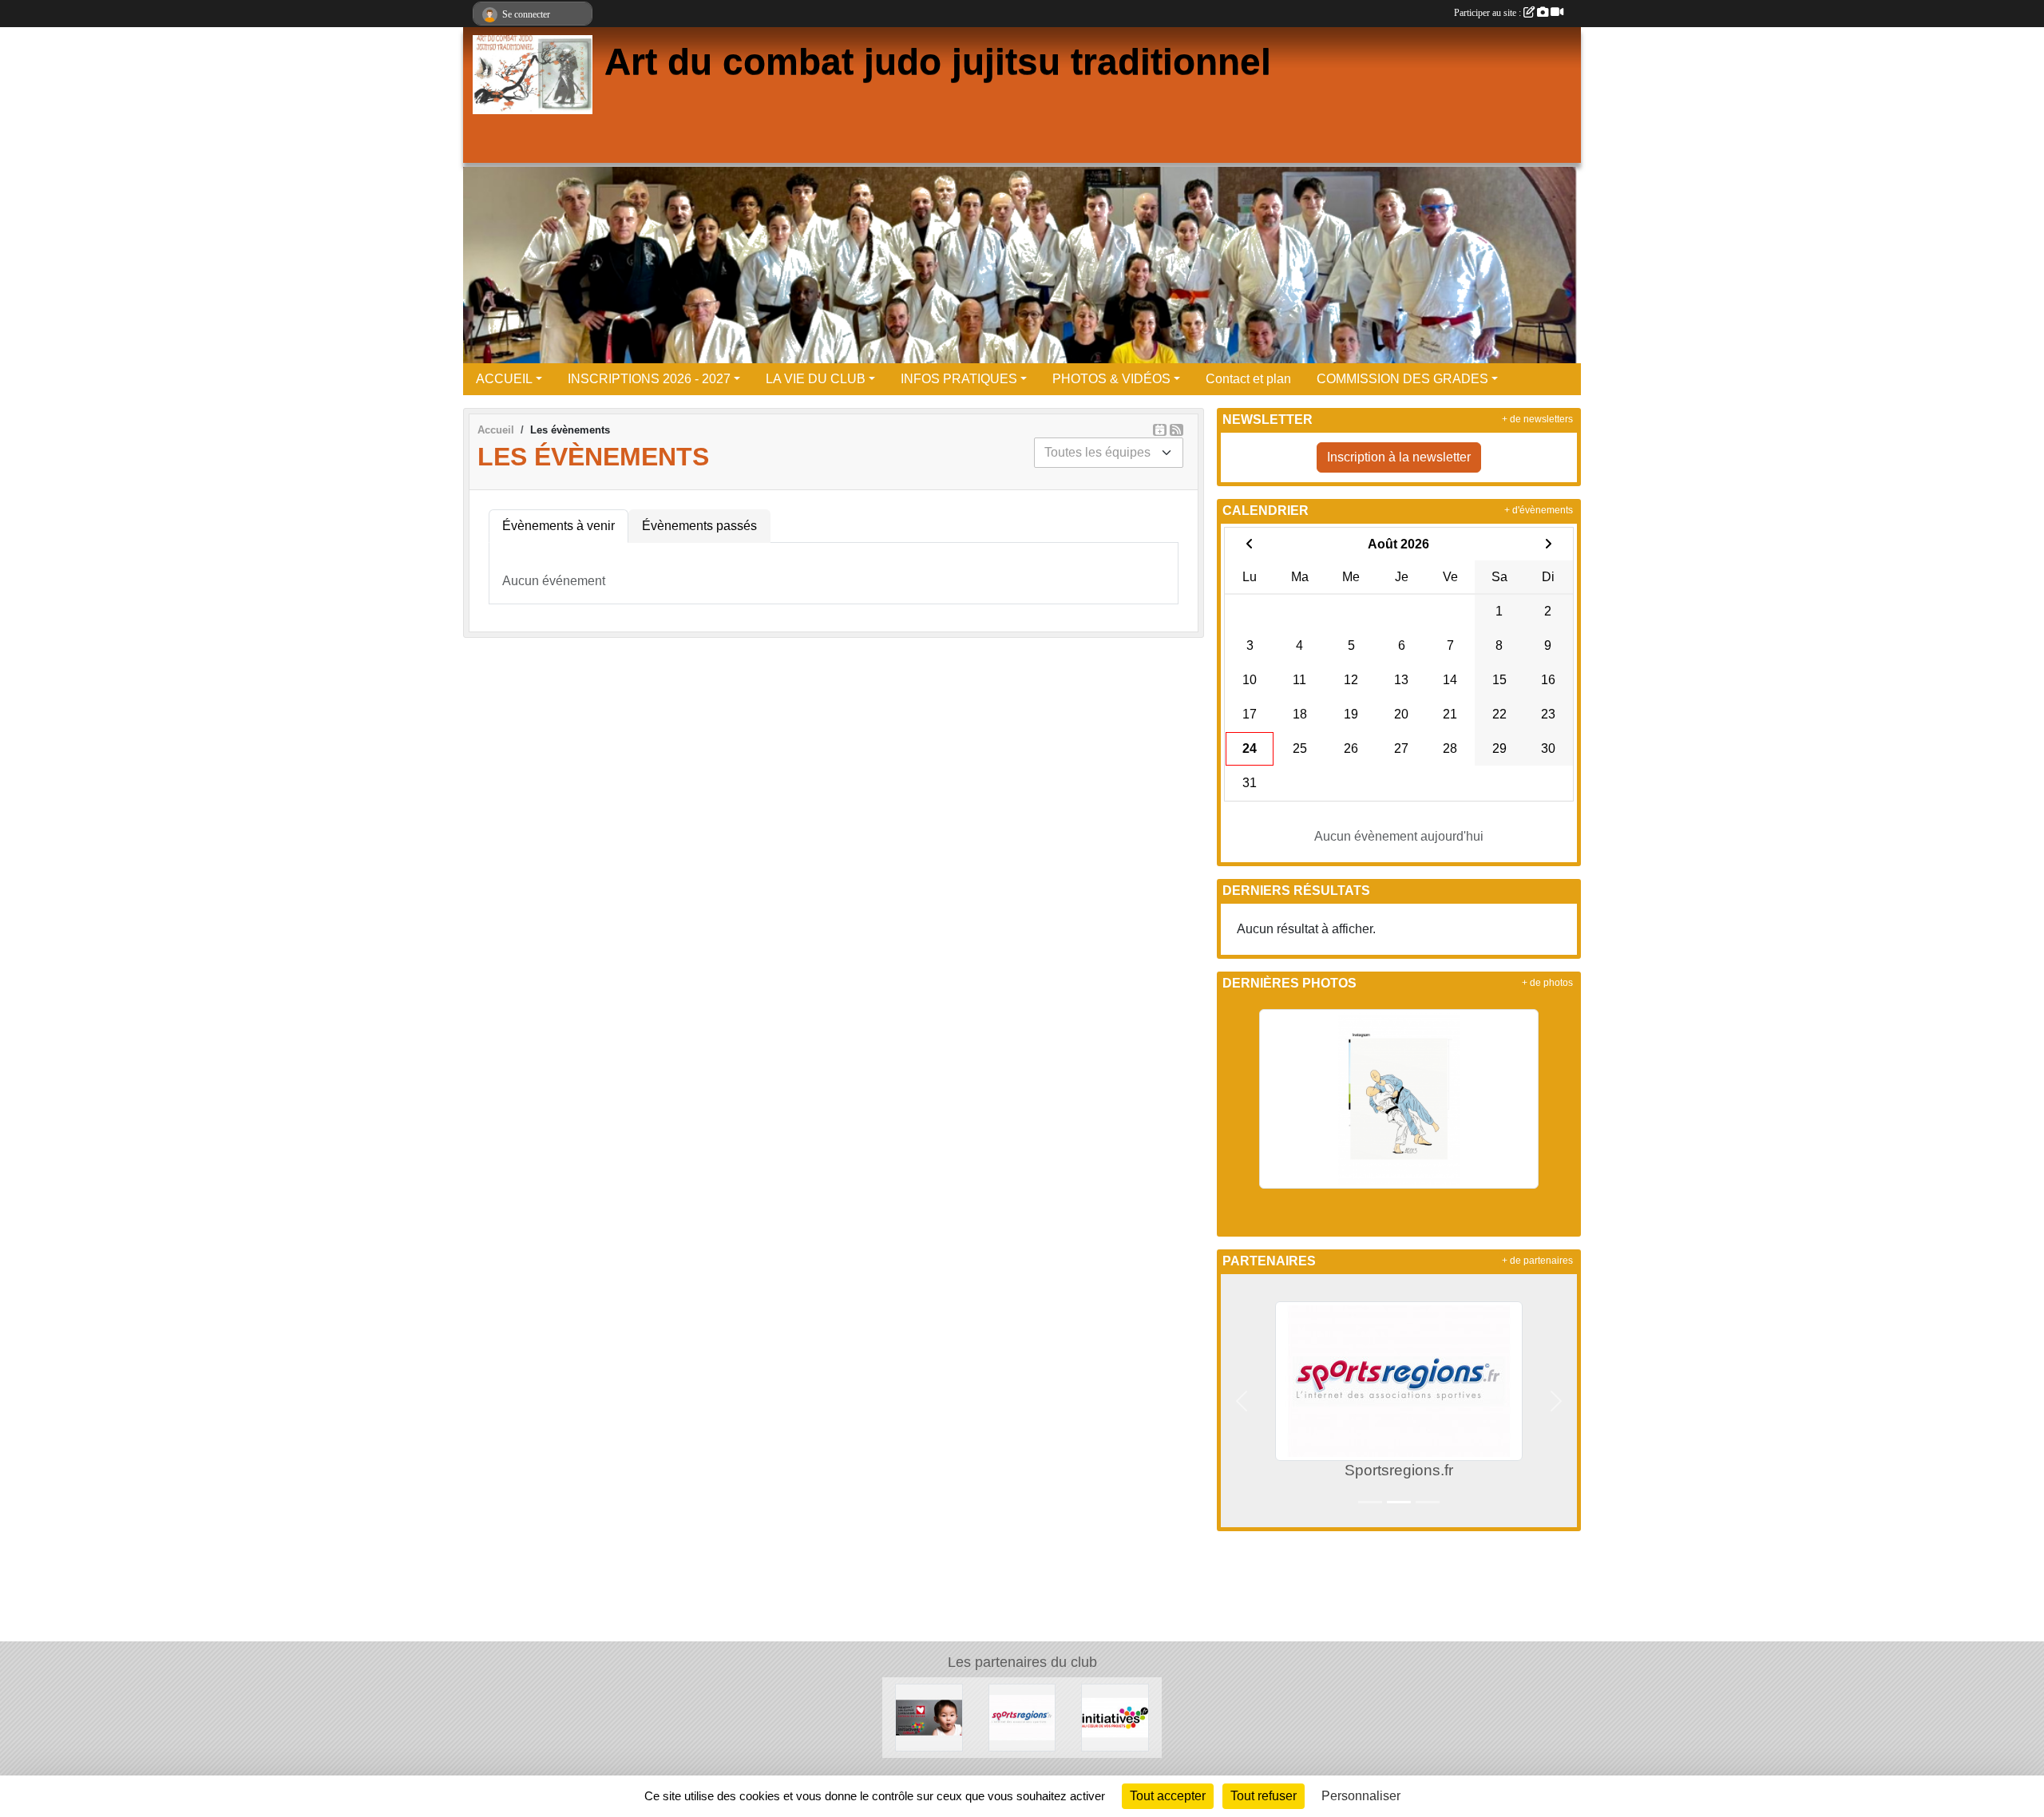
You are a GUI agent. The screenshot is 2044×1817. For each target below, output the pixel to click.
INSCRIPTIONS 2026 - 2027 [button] (649, 379)
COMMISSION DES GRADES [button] (1402, 379)
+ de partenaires (1537, 1261)
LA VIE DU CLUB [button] (816, 379)
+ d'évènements (1539, 510)
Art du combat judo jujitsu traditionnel (938, 62)
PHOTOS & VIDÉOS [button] (1111, 379)
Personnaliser (1361, 1796)
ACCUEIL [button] (504, 379)
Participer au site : (1489, 13)
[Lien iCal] (1160, 430)
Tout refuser (1264, 1796)
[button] (1242, 1401)
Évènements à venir (559, 526)
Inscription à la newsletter (1399, 457)
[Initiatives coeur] (929, 1717)
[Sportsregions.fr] (1022, 1717)
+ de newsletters (1537, 419)
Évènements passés (699, 526)
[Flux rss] (1176, 430)
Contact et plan (1248, 379)
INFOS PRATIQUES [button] (959, 379)
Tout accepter (1168, 1796)
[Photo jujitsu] (1399, 1098)
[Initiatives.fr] (1115, 1717)
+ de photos (1547, 983)
